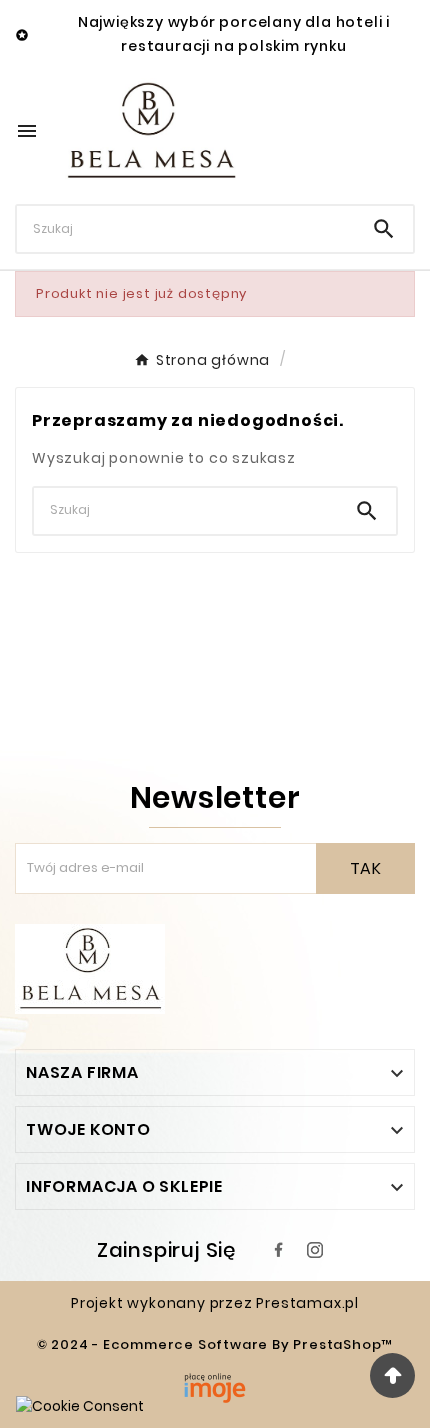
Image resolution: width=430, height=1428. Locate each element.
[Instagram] (315, 1250)
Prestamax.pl (307, 1303)
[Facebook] (279, 1250)
